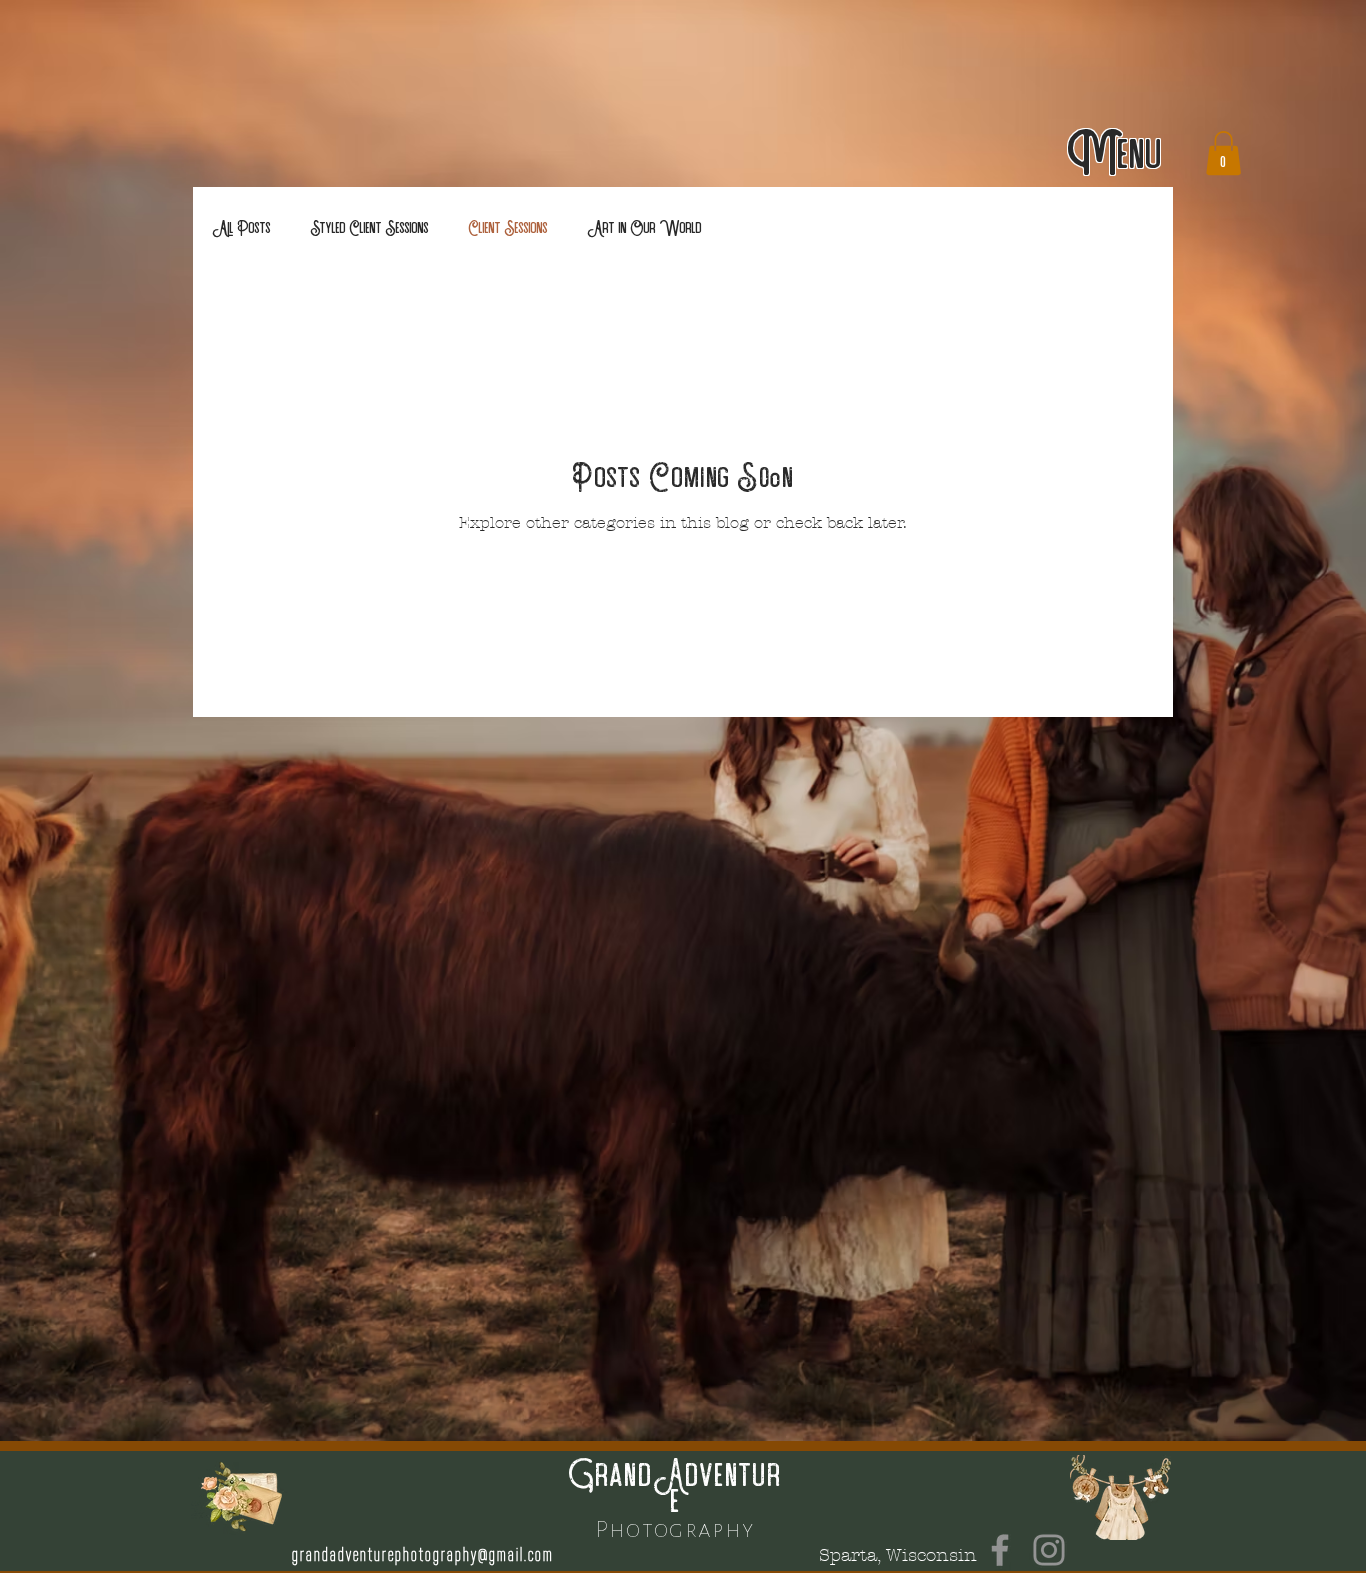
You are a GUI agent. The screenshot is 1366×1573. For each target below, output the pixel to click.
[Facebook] (1000, 1550)
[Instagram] (1049, 1550)
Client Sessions (508, 227)
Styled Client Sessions (370, 227)
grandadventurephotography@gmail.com (423, 1554)
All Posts (242, 227)
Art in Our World (645, 227)
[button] (1115, 153)
